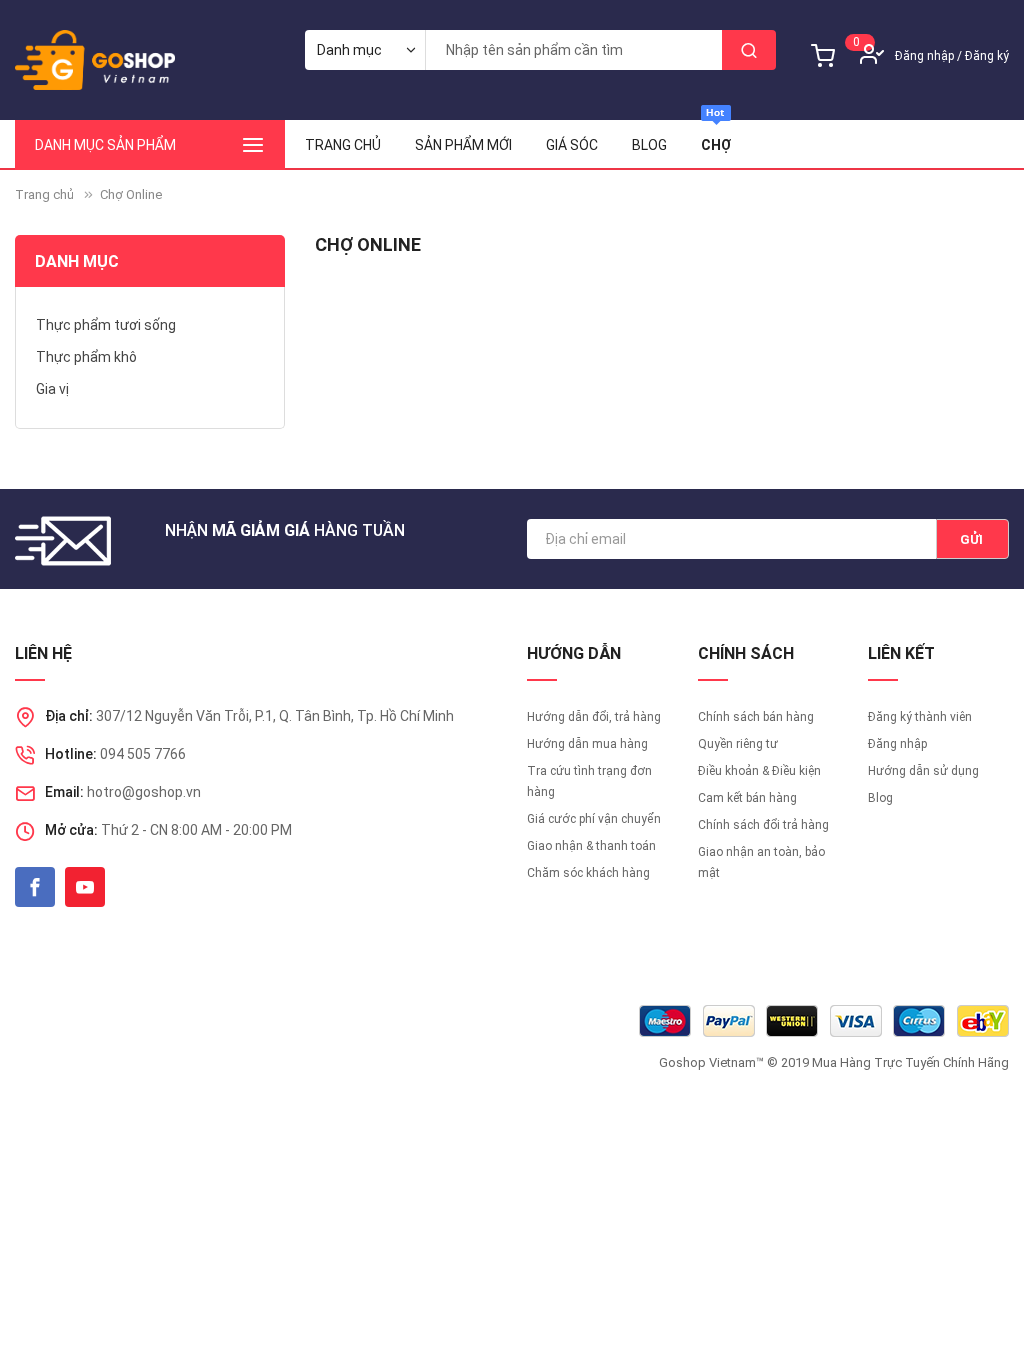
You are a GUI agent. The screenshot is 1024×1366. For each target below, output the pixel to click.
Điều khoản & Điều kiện (759, 771)
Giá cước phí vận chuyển (594, 819)
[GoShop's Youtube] (85, 887)
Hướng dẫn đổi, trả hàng (594, 717)
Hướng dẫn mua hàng (587, 744)
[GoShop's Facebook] (35, 887)
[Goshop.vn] (95, 60)
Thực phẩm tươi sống (106, 325)
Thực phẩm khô (86, 357)
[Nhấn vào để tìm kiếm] (749, 50)
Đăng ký (987, 56)
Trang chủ (343, 145)
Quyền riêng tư (738, 744)
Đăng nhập (924, 56)
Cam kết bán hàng (747, 798)
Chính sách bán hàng (756, 717)
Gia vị (52, 389)
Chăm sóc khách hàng (588, 873)
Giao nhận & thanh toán (591, 846)
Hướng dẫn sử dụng (923, 771)
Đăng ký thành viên (920, 717)
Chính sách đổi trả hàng (763, 825)
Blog (880, 798)
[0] (828, 40)
